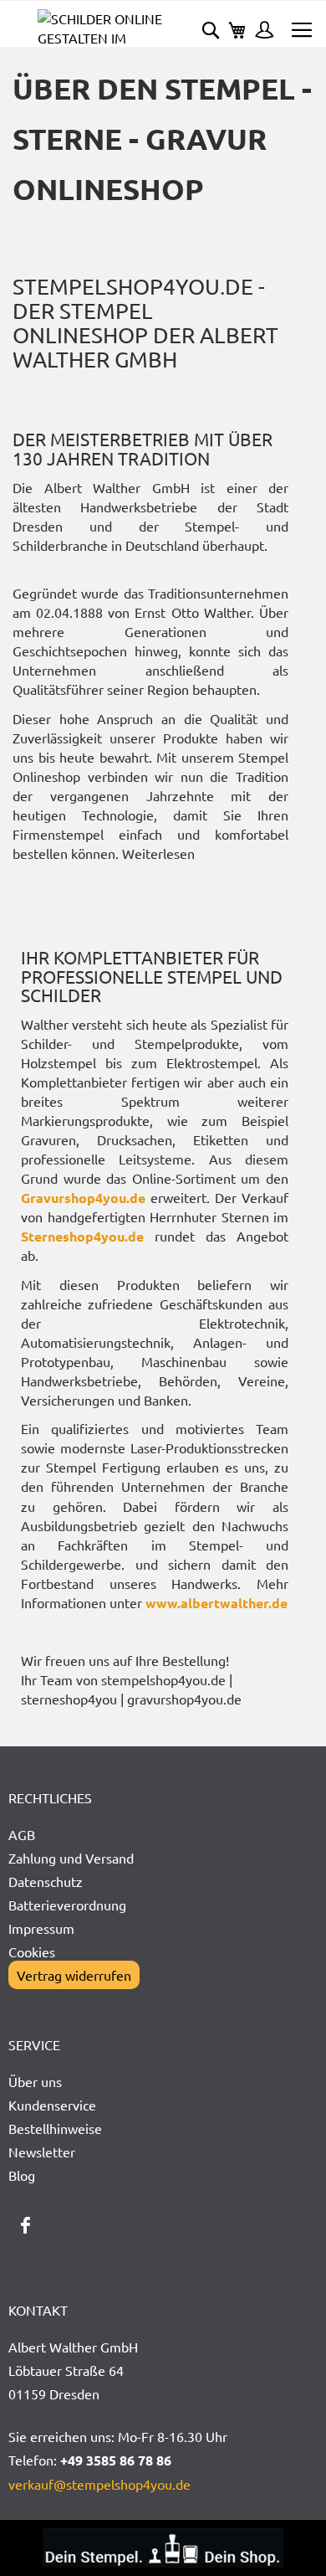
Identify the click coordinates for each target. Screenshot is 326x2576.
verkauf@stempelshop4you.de (99, 2484)
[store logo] (100, 28)
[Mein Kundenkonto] (260, 32)
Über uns (35, 2081)
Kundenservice (52, 2105)
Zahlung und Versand (71, 1858)
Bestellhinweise (55, 2128)
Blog (22, 2175)
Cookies (32, 1951)
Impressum (41, 1928)
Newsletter (42, 2152)
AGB (22, 1834)
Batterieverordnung (67, 1905)
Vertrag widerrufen (74, 1975)
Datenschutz (46, 1881)
